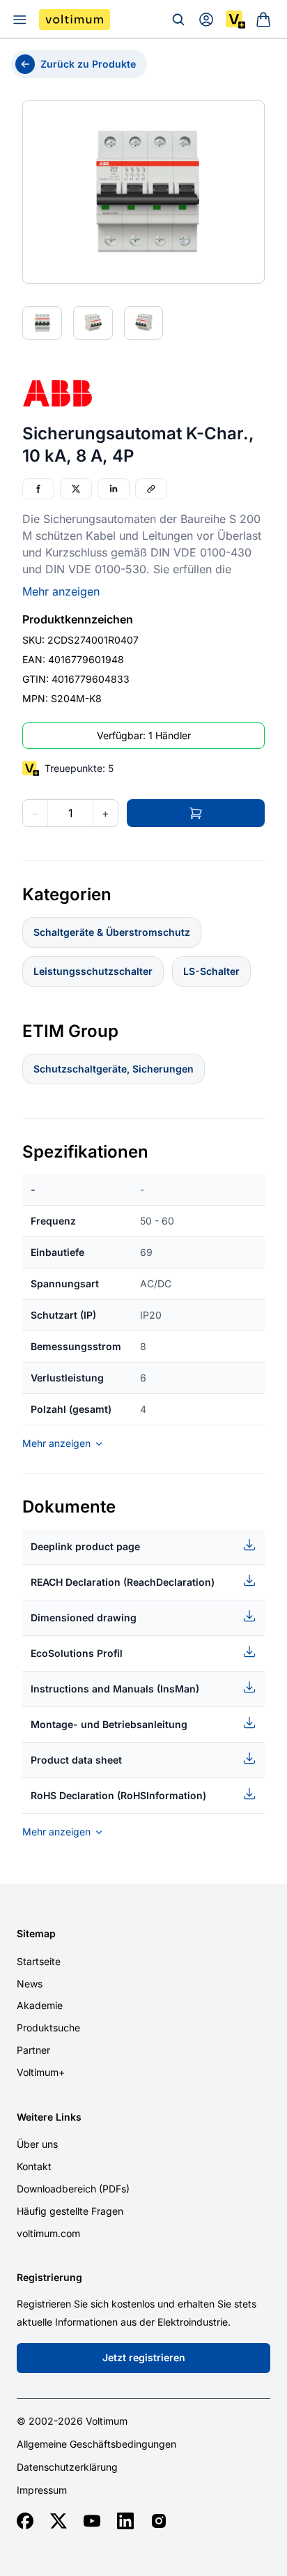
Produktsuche (48, 2028)
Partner (33, 2050)
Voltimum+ (41, 2072)
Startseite (39, 1961)
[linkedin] (125, 2521)
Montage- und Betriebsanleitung (109, 1724)
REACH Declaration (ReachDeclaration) (123, 1582)
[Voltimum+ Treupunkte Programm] (235, 20)
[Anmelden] (206, 20)
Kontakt (34, 2166)
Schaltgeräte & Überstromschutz (112, 932)
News (30, 1984)
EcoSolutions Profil (77, 1653)
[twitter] (59, 2521)
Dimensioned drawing (84, 1617)
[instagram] (159, 2521)
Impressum (42, 2490)
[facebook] (25, 2521)
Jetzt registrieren (144, 2357)
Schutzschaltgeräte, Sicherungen (114, 1069)
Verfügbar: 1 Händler (144, 735)
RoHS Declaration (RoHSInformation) (118, 1795)
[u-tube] (92, 2521)
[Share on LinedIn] (114, 489)
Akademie (40, 2005)
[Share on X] (76, 489)
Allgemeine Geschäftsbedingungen (96, 2444)
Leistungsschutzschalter (93, 971)
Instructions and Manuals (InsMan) (115, 1689)
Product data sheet (76, 1760)
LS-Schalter (211, 971)
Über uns (37, 2144)
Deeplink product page (85, 1546)
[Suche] (178, 20)
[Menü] (20, 20)
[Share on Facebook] (38, 489)
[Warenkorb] (263, 20)
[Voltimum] (75, 20)
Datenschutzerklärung (67, 2467)
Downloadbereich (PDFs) (73, 2189)
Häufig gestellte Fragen (70, 2211)
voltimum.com (48, 2233)
